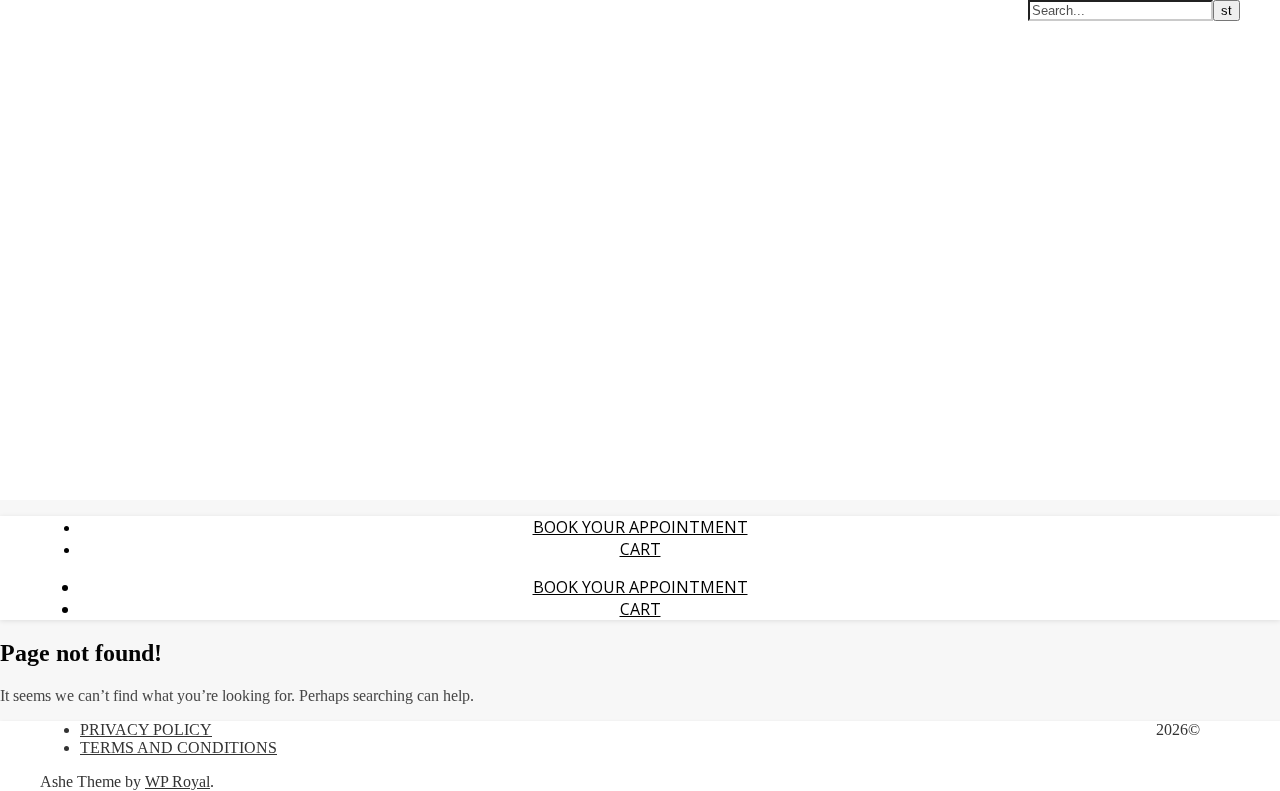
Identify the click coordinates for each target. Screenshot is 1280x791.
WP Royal (177, 781)
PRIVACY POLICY (146, 729)
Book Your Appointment (640, 527)
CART (640, 549)
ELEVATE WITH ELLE (77, 11)
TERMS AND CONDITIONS (178, 747)
